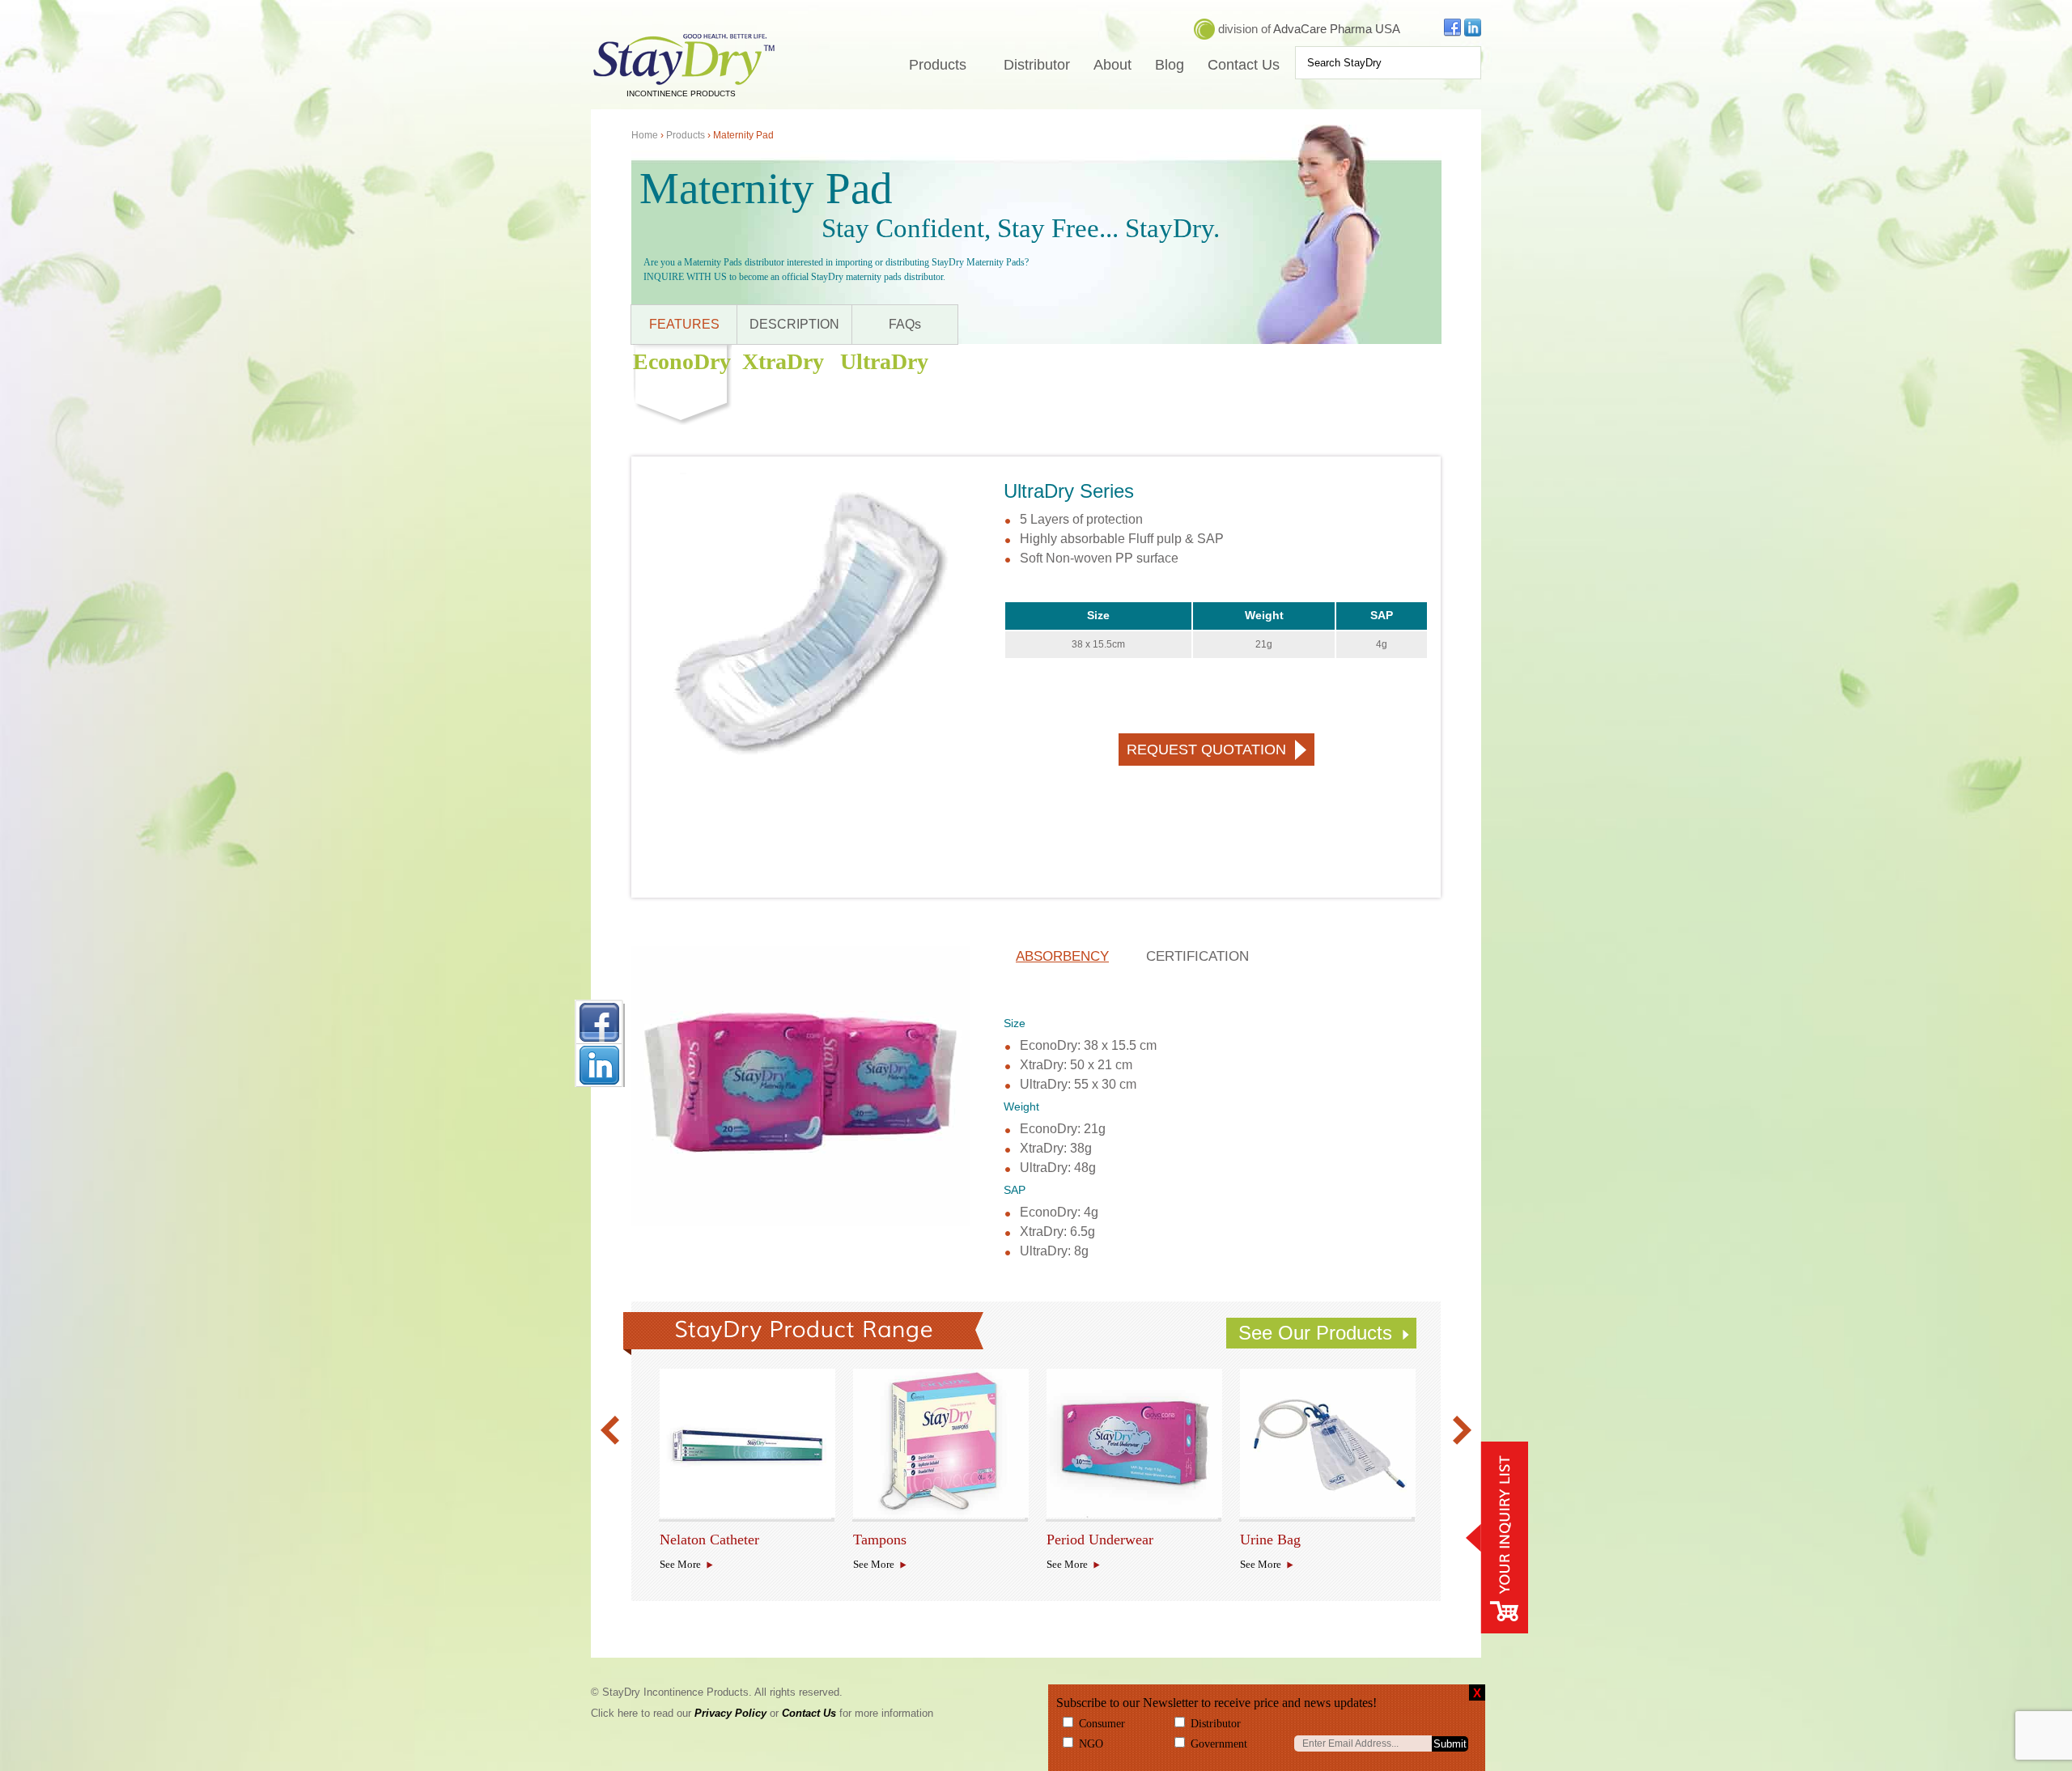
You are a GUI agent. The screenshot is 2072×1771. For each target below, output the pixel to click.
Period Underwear (1073, 1540)
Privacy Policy (730, 1713)
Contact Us (1244, 65)
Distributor (1037, 65)
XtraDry (783, 361)
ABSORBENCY (1062, 956)
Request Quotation (1206, 750)
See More (680, 1564)
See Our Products (1315, 1333)
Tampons (880, 1540)
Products (938, 65)
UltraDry (884, 361)
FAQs (905, 324)
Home (645, 135)
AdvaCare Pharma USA (1337, 29)
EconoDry (682, 361)
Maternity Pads (996, 262)
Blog (1170, 65)
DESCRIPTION (794, 324)
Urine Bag (1267, 1540)
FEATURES (684, 324)
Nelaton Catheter (686, 1540)
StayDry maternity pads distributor (877, 277)
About (1112, 65)
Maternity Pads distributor (734, 262)
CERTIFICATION (1197, 956)
